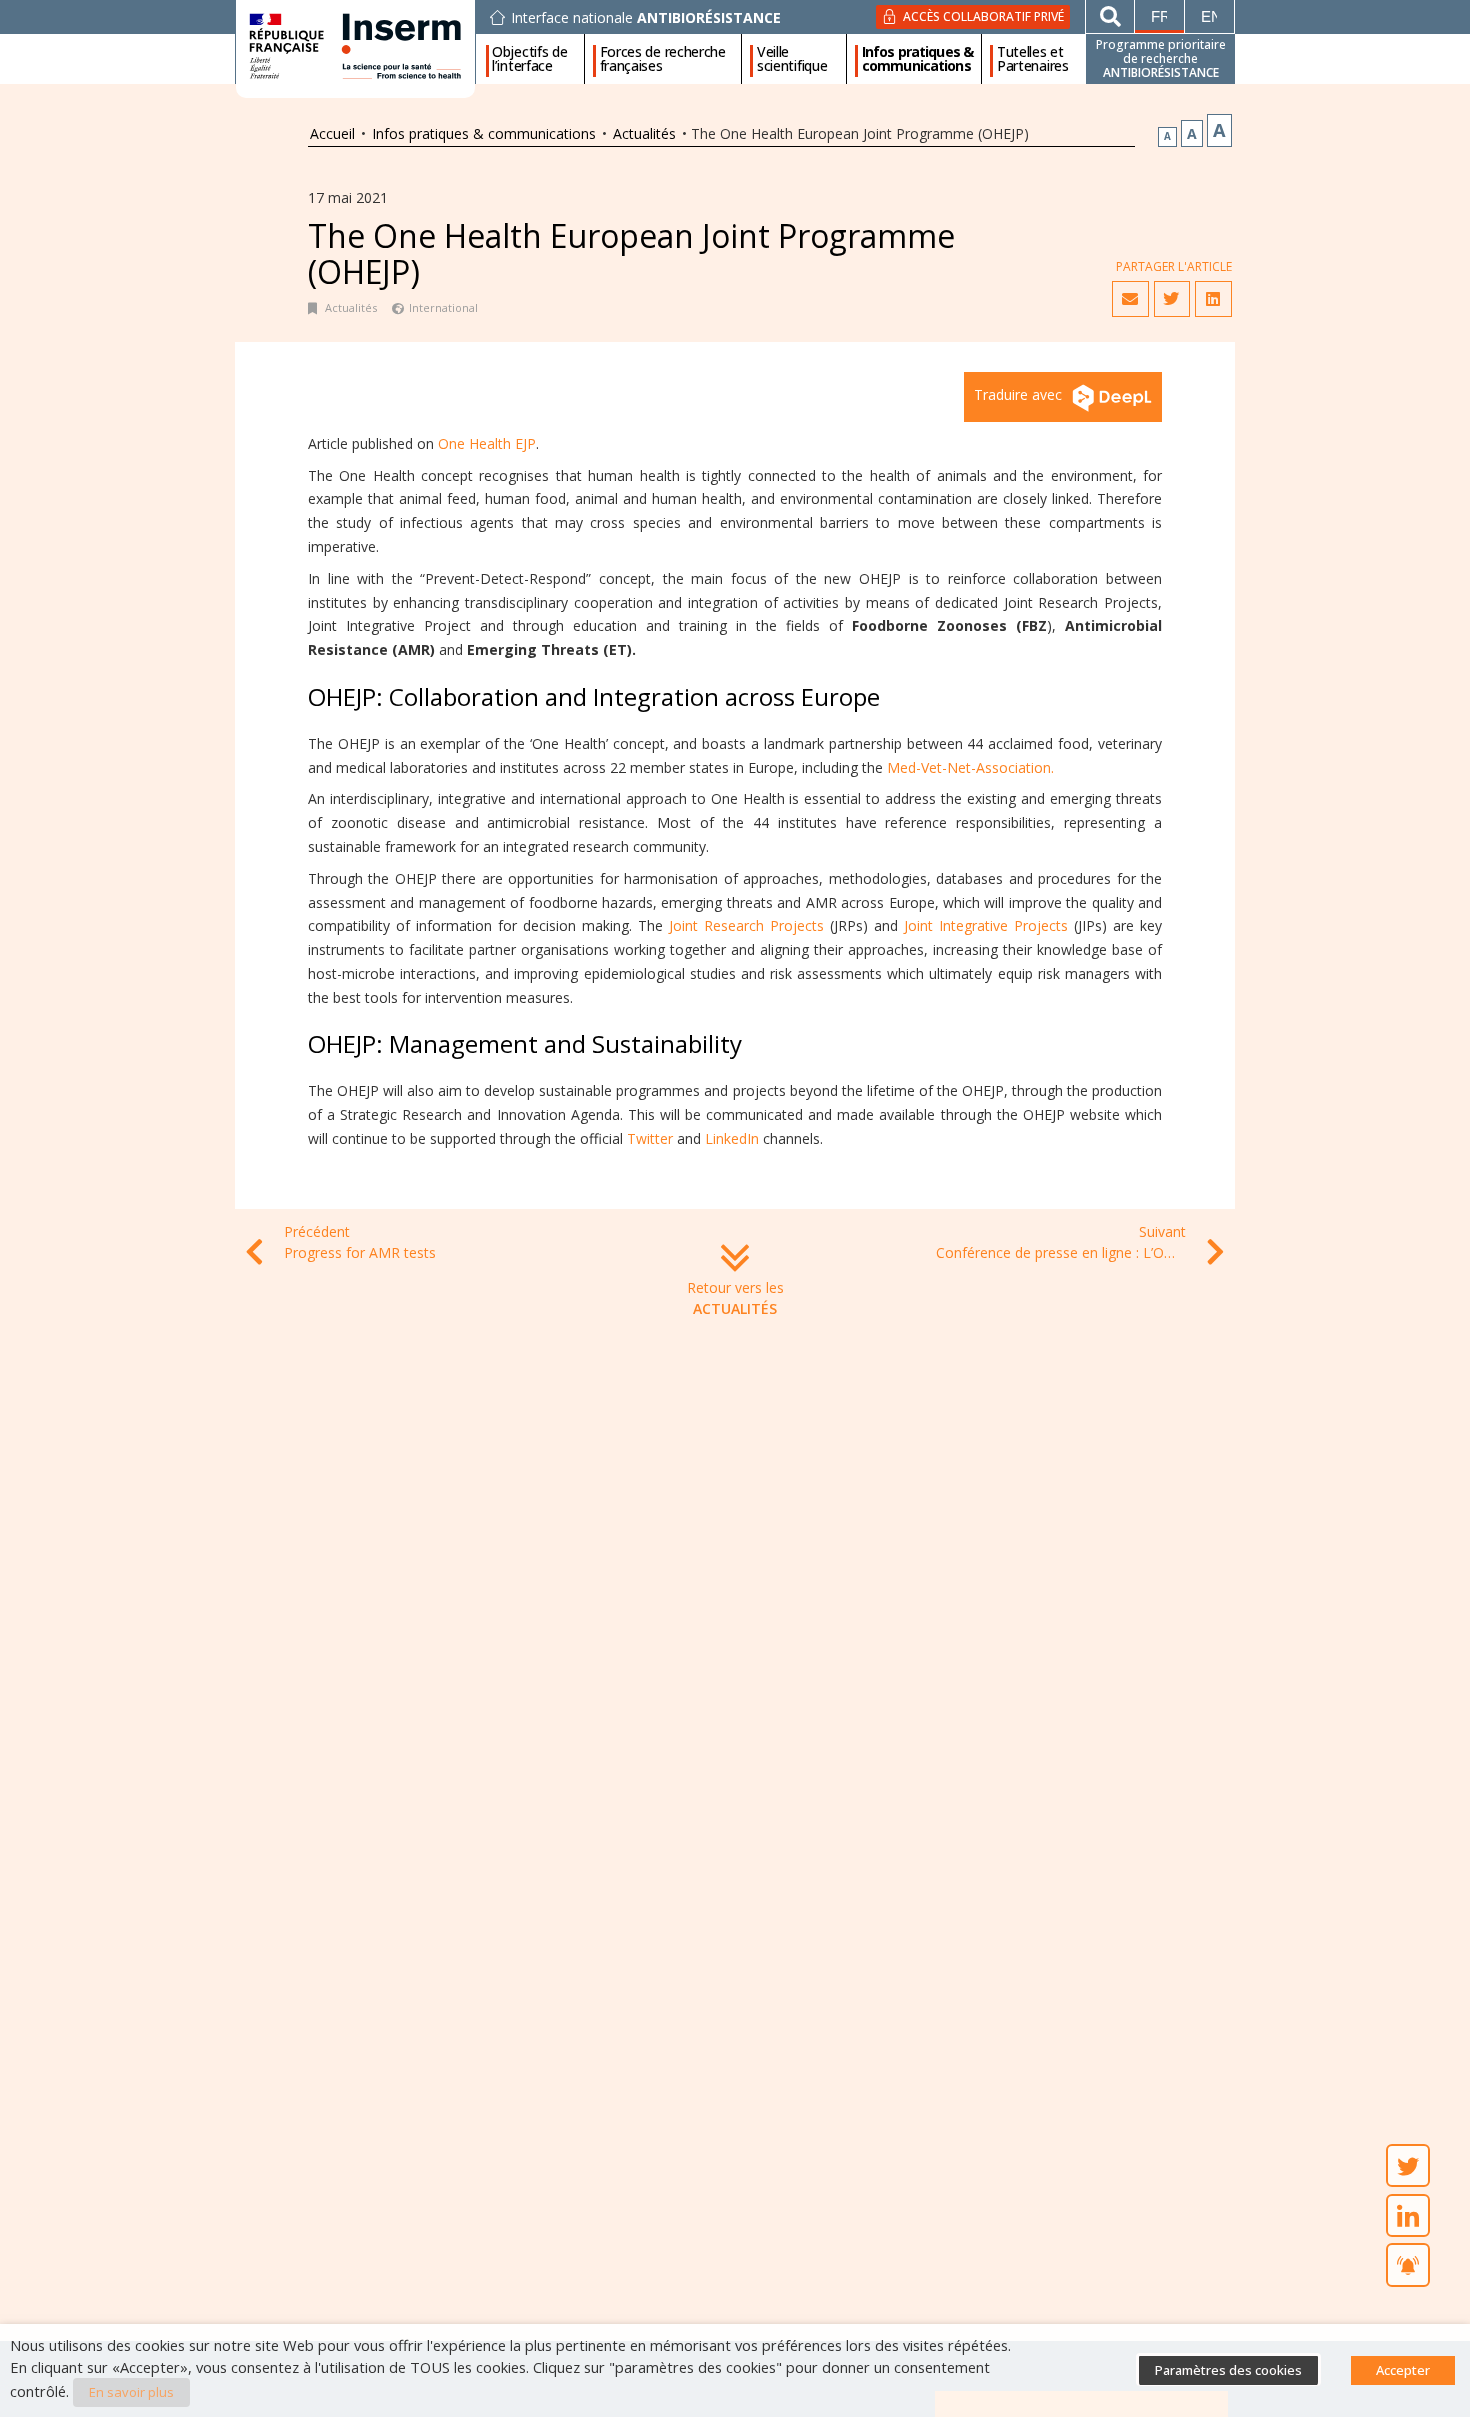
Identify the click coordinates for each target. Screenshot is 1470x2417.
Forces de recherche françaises (663, 59)
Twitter (650, 1138)
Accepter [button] (1403, 2370)
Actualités (644, 133)
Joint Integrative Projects (986, 925)
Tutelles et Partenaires (1033, 59)
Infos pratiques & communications (917, 59)
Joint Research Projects (746, 925)
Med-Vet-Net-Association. (970, 767)
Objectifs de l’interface (529, 59)
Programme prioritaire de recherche (1161, 58)
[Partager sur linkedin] (1213, 299)
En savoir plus (131, 2392)
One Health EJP (487, 443)
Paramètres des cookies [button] (1228, 2370)
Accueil (332, 133)
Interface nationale (646, 18)
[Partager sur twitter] (1172, 299)
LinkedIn (732, 1138)
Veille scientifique (792, 59)
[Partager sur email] (1130, 299)
